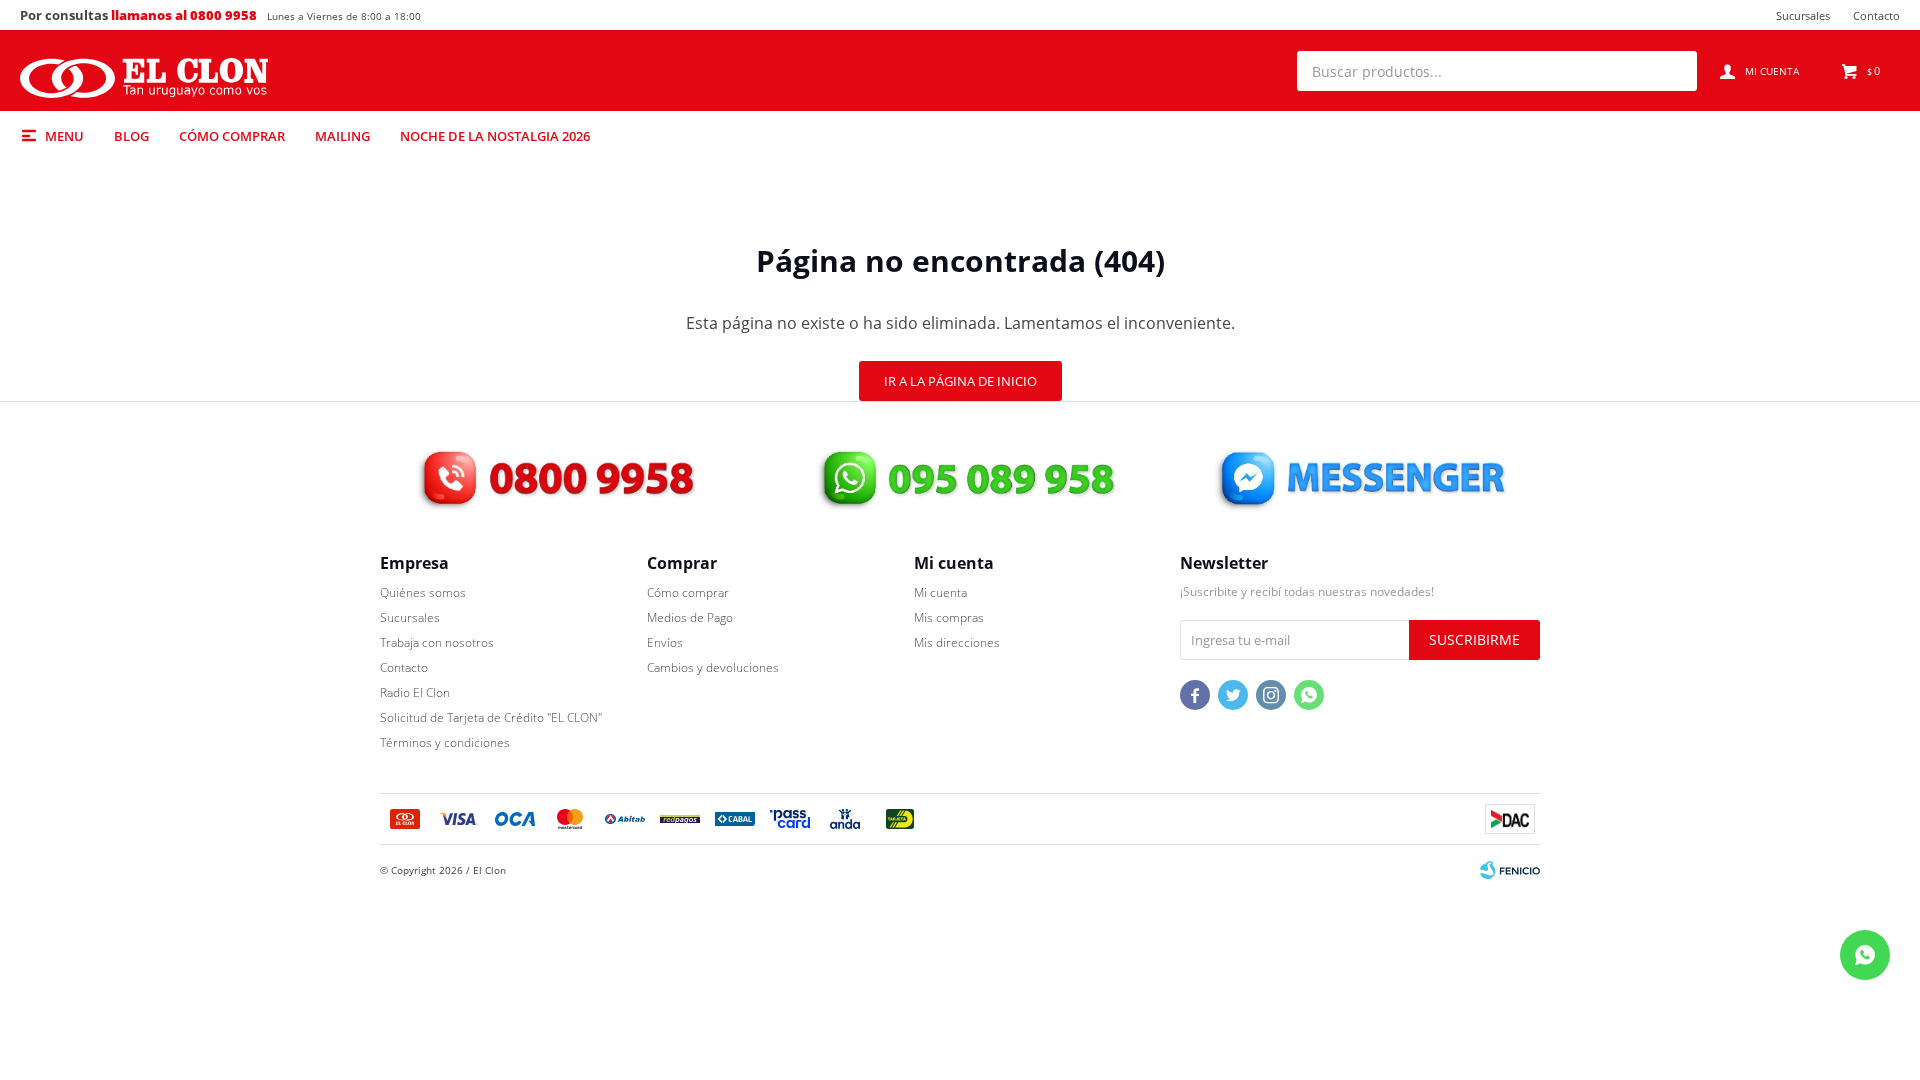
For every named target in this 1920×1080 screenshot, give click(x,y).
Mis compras (949, 617)
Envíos (665, 642)
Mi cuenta (940, 592)
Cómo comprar (232, 136)
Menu (64, 136)
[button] (1672, 71)
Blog (131, 136)
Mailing (342, 136)
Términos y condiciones (445, 742)
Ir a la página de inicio (960, 381)
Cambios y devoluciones (713, 667)
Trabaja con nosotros (437, 642)
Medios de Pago (690, 617)
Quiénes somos (423, 592)
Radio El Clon (415, 692)
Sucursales (1803, 15)
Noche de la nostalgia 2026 (495, 136)
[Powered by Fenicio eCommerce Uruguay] (1510, 870)
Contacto (1876, 15)
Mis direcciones (957, 642)
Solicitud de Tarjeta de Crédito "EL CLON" (491, 717)
